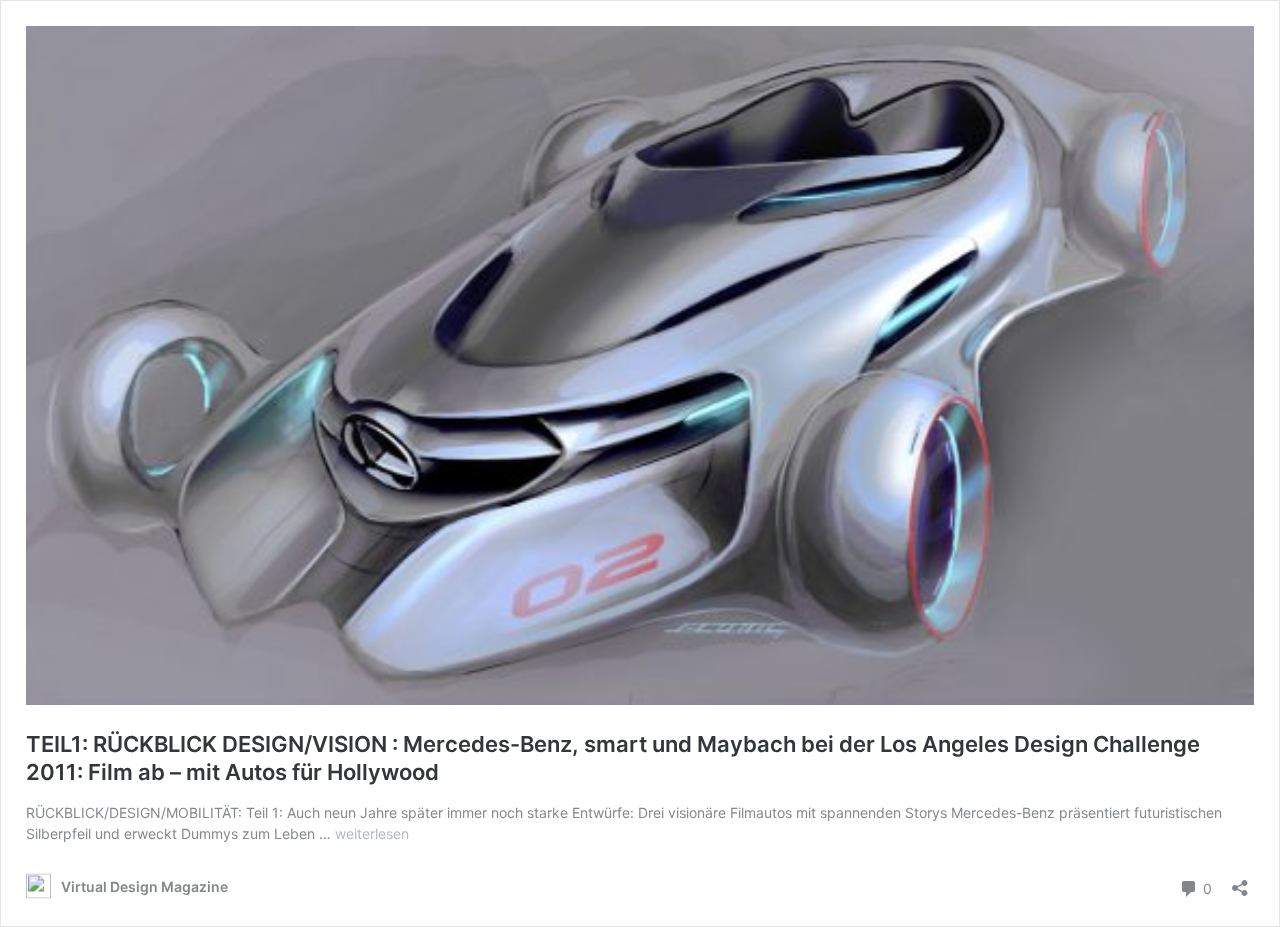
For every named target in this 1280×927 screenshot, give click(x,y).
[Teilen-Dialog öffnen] (1240, 881)
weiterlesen (372, 833)
